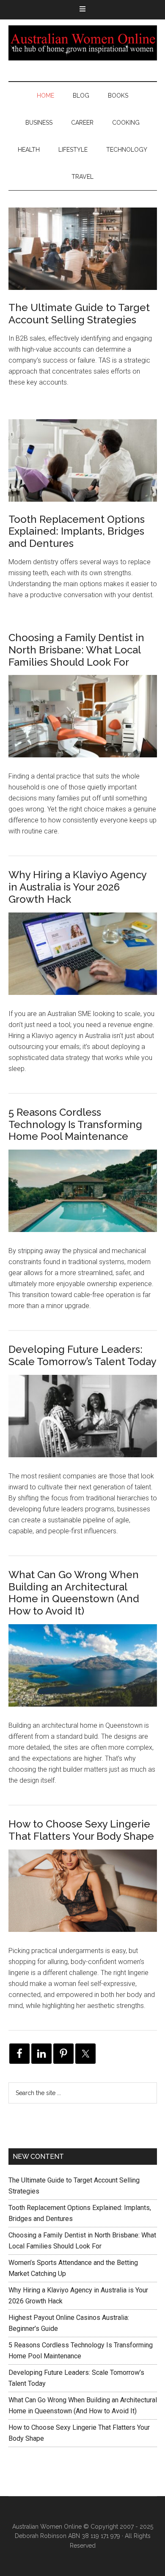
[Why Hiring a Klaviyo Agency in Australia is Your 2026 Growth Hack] (83, 960)
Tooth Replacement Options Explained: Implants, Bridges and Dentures (77, 531)
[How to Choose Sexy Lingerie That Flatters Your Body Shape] (83, 1897)
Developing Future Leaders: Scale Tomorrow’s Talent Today (82, 1355)
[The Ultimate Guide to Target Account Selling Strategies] (83, 250)
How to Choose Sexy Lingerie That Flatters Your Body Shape (81, 1830)
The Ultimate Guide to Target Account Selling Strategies (79, 314)
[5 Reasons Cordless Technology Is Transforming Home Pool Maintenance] (83, 1198)
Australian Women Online (83, 43)
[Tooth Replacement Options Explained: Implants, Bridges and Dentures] (83, 462)
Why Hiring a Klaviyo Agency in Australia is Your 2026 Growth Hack (77, 887)
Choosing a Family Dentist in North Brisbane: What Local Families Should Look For (76, 650)
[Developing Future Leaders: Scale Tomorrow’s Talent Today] (83, 1423)
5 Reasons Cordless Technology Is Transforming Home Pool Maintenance (75, 1124)
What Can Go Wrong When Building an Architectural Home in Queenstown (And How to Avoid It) (74, 1593)
